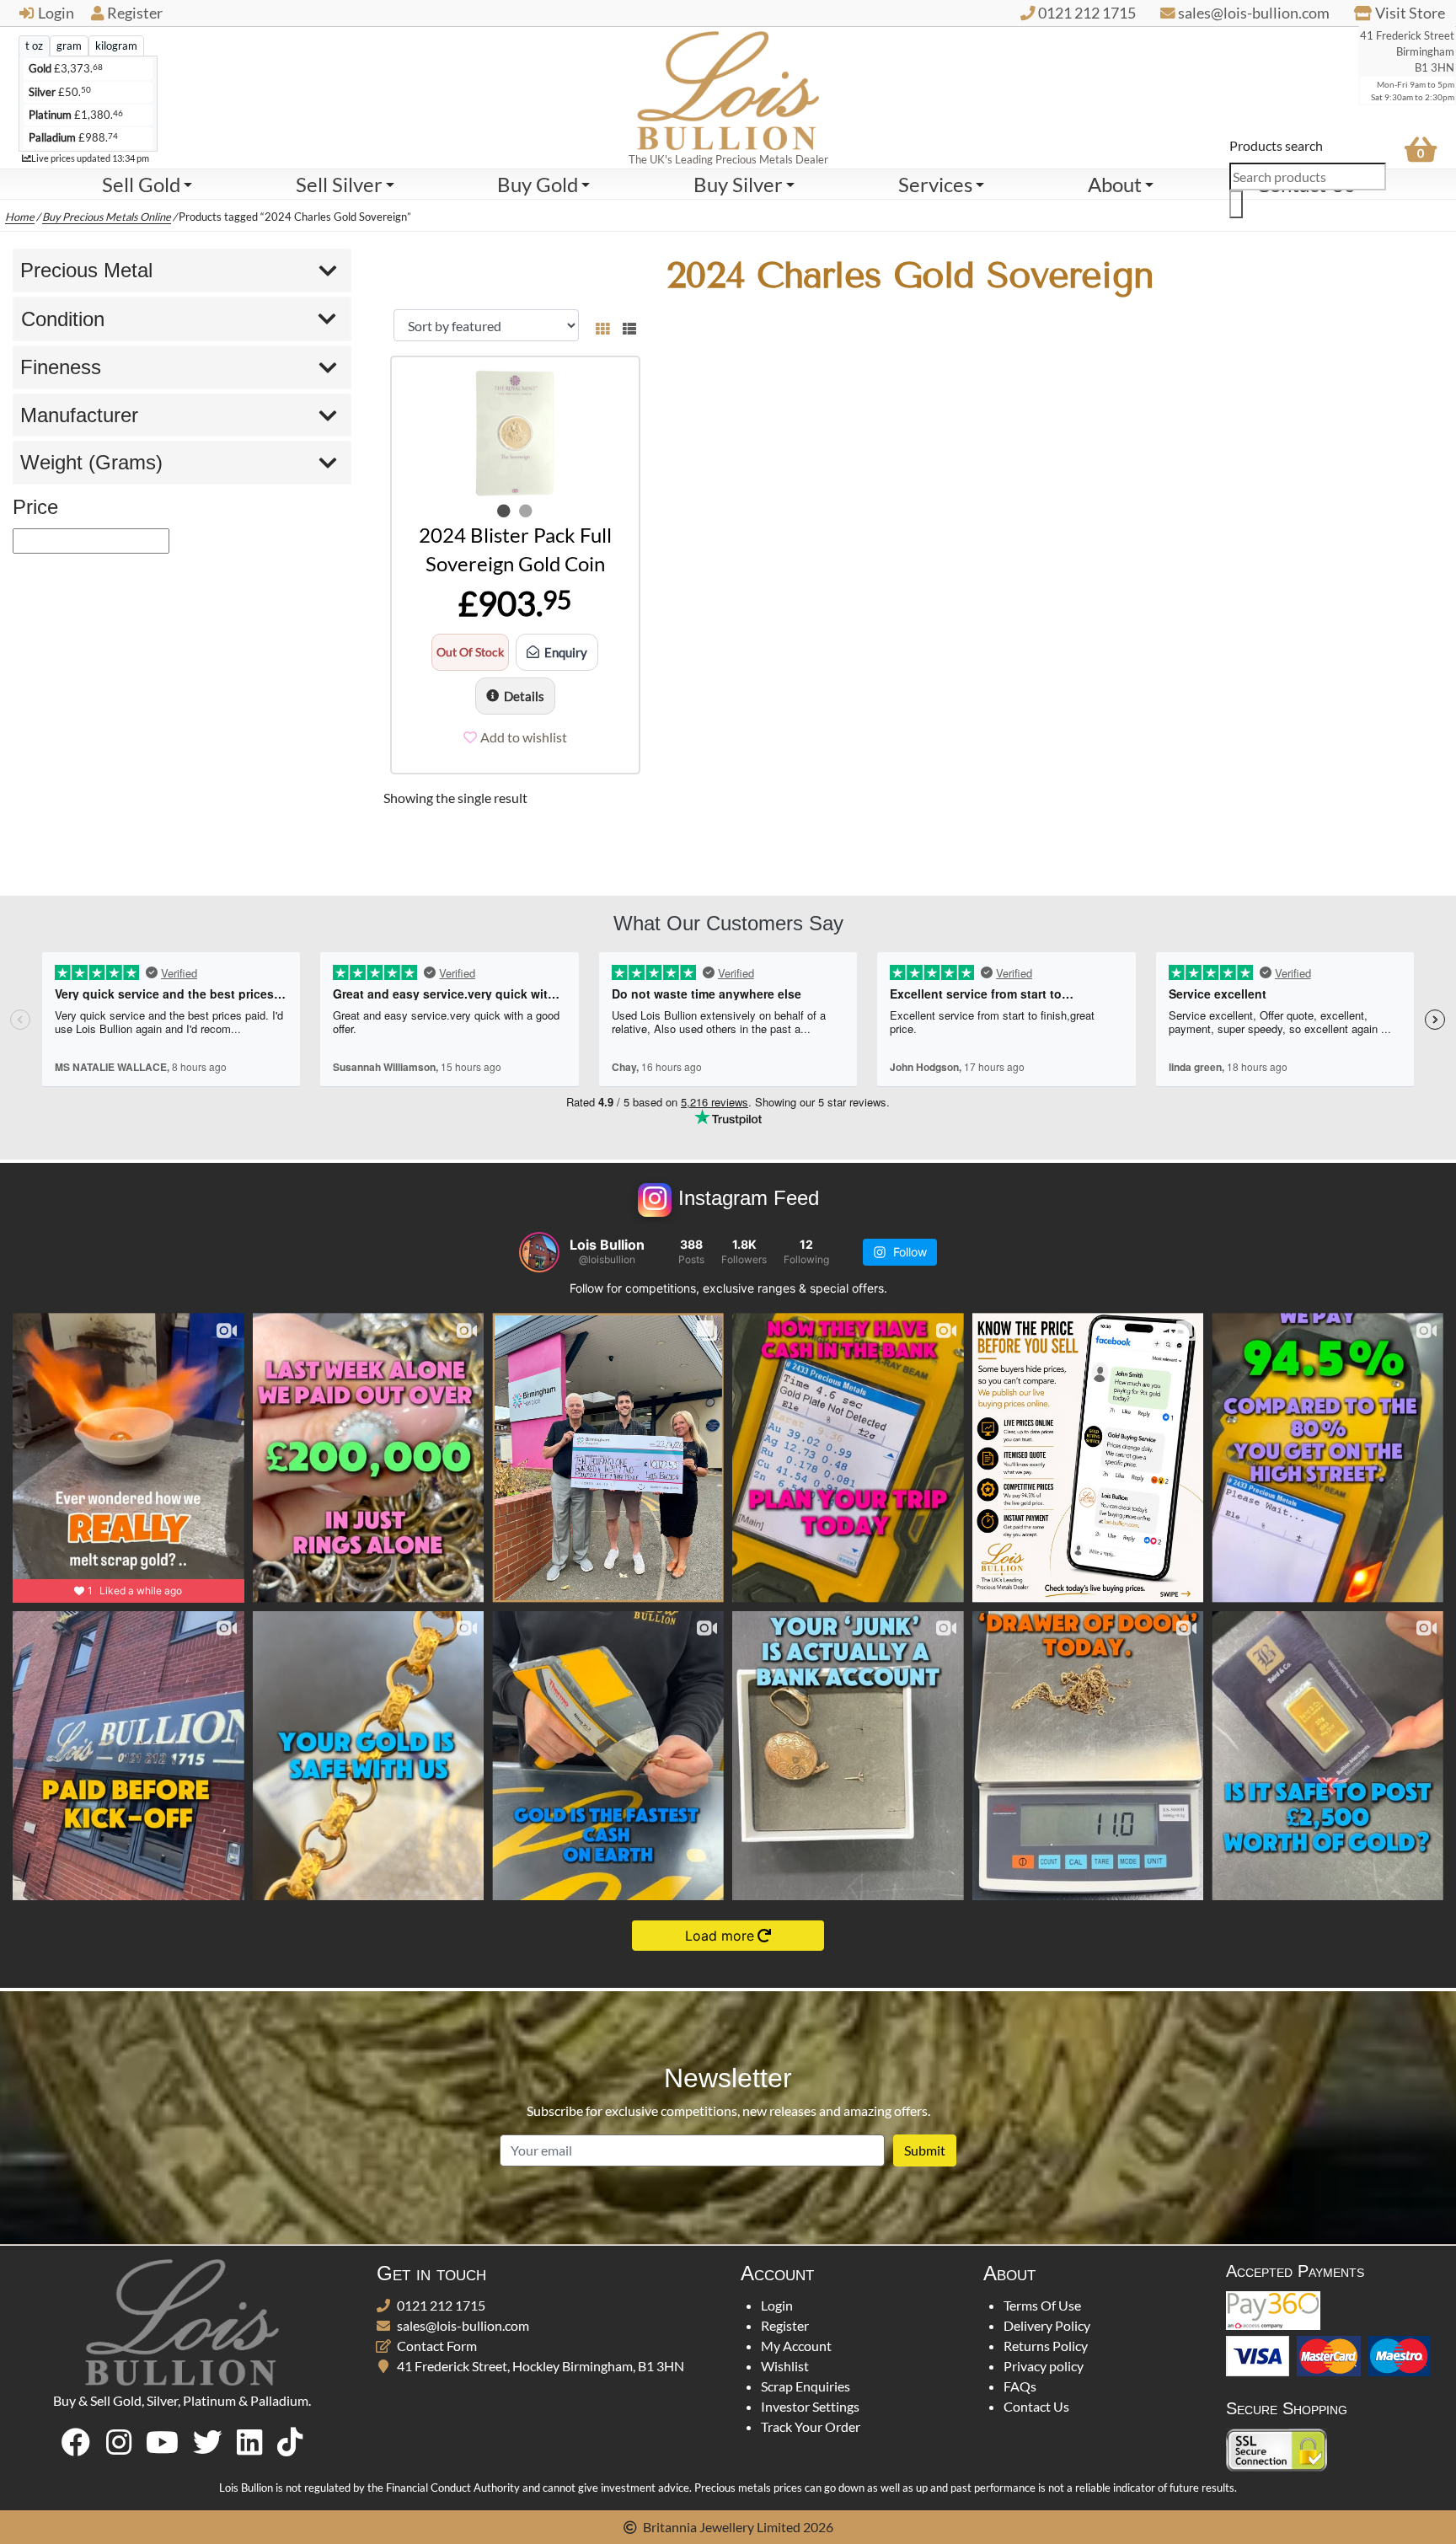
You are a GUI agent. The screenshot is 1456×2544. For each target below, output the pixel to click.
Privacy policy (1044, 2366)
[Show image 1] (504, 511)
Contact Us (1036, 2406)
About (1115, 184)
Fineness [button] (61, 367)
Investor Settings (810, 2406)
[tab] (34, 46)
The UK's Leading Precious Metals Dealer (728, 159)
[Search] (1236, 204)
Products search (1276, 145)
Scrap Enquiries (806, 2386)
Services (935, 184)
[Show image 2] (526, 511)
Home (20, 217)
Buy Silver (738, 184)
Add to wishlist (524, 737)
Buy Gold (538, 184)
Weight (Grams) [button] (91, 462)
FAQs (1020, 2386)
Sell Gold (141, 184)
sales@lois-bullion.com (463, 2325)
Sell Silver (339, 184)
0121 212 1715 (441, 2305)
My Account (796, 2346)
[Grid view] (602, 325)
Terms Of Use (1042, 2305)
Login (56, 13)
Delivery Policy (1047, 2325)
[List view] (626, 325)
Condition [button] (63, 319)
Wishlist (785, 2366)
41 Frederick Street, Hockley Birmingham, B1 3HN (541, 2366)
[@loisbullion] (539, 1252)
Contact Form (437, 2346)
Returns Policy (1046, 2346)
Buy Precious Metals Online (107, 217)
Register (135, 13)
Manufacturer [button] (79, 415)
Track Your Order (811, 2426)
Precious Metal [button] (86, 270)
